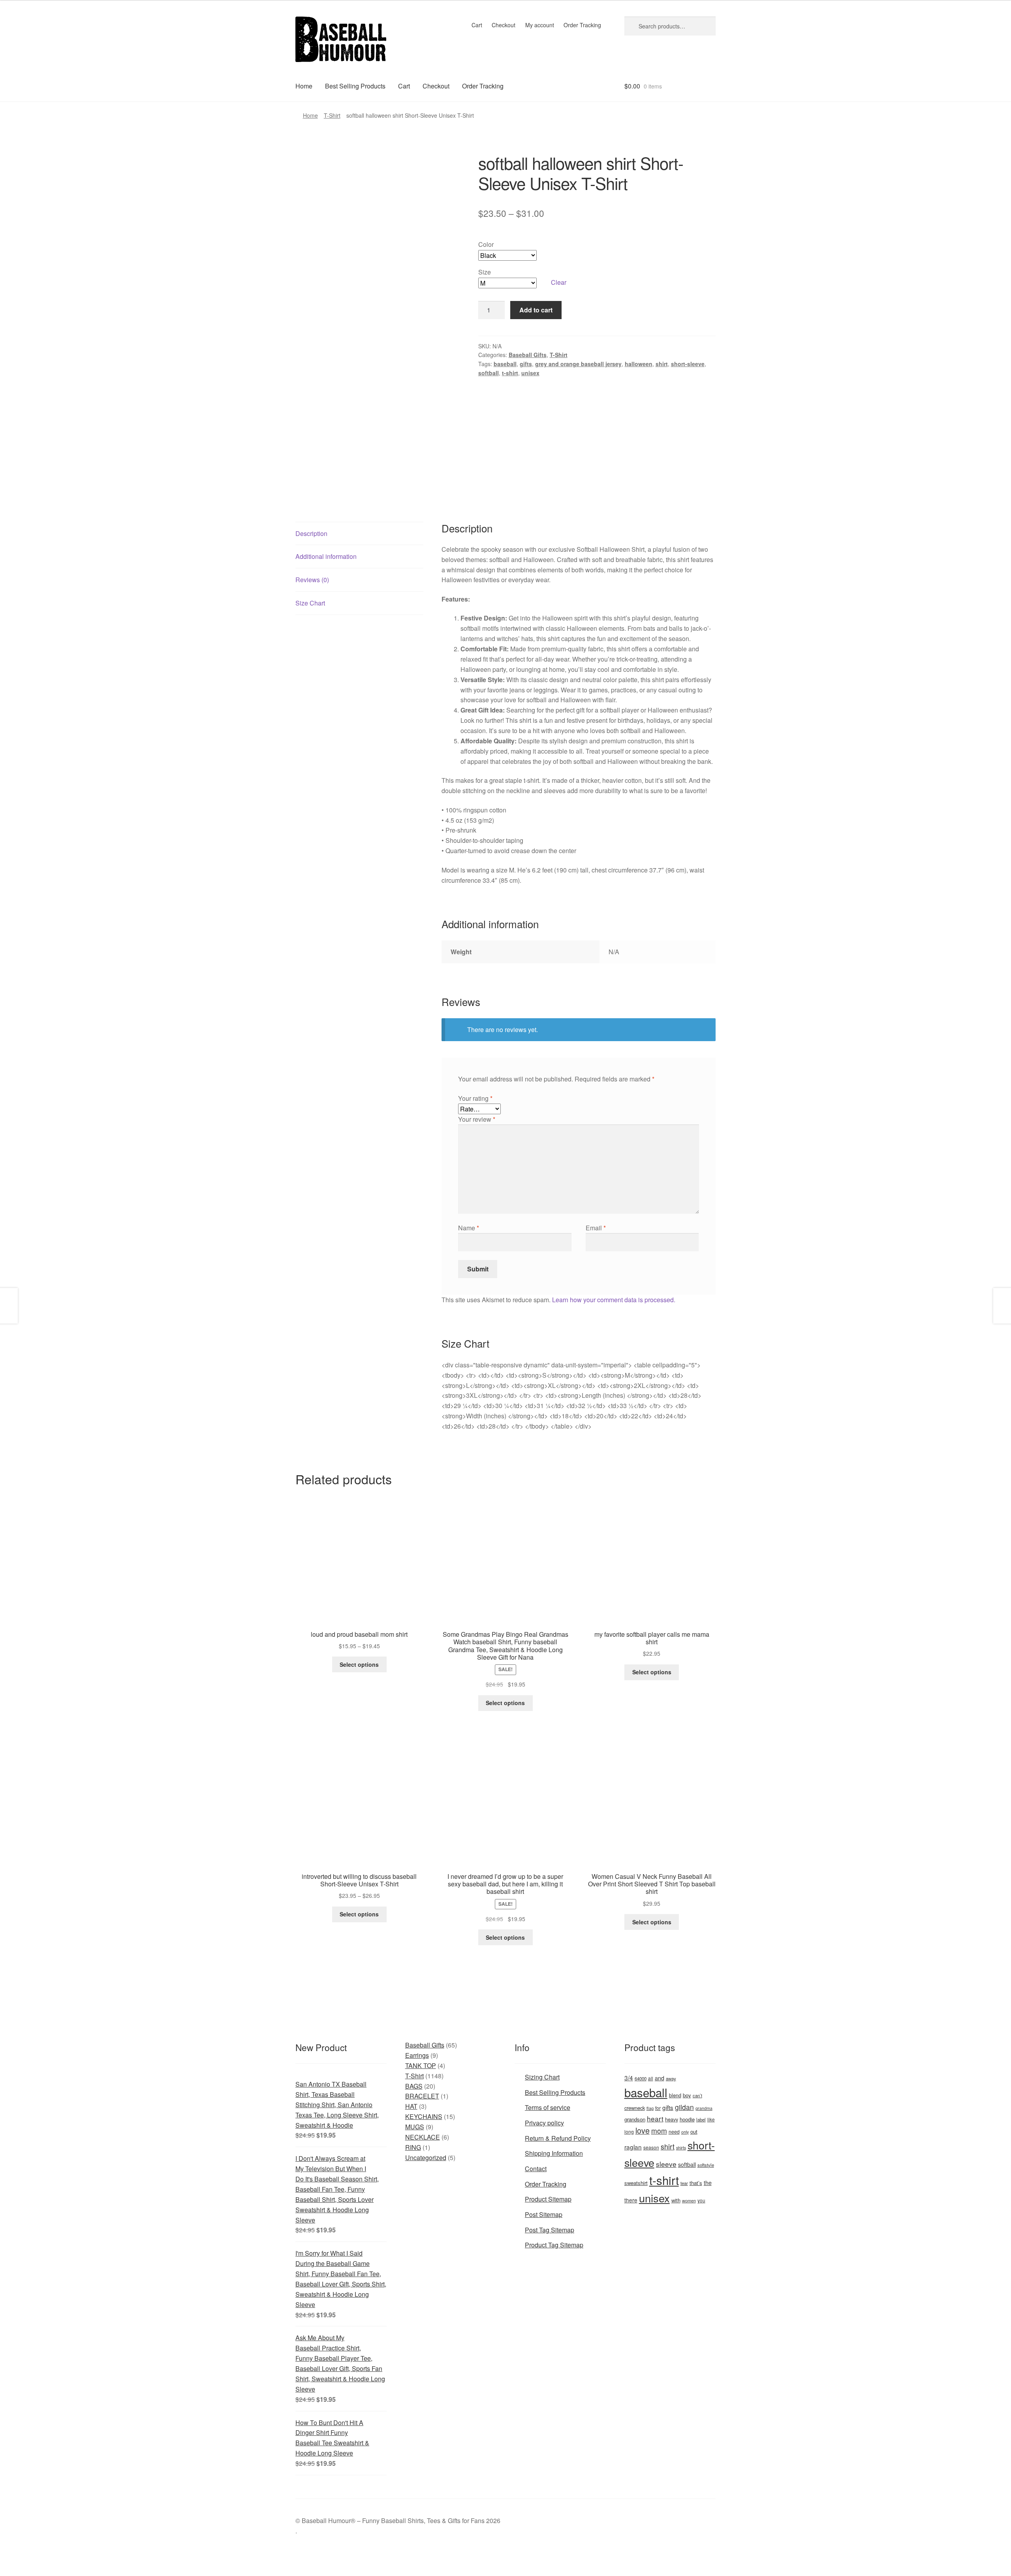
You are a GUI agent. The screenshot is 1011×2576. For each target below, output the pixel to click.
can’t (697, 2095)
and (660, 2078)
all (651, 2078)
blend (675, 2095)
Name (469, 1228)
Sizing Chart (542, 2077)
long (629, 2131)
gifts (526, 364)
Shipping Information (554, 2153)
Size (485, 272)
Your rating (475, 1098)
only (685, 2132)
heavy (672, 2119)
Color (486, 244)
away (671, 2078)
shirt (662, 364)
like (711, 2119)
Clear (559, 282)
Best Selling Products (355, 86)
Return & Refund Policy (558, 2138)
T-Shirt (332, 115)
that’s (696, 2183)
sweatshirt (636, 2183)
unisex (530, 373)
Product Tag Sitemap (554, 2245)
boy (687, 2095)
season (651, 2147)
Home (304, 86)
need (674, 2132)
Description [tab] (311, 533)
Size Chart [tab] (310, 603)
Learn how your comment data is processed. (614, 1300)
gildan (684, 2107)
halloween (639, 364)
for (658, 2108)
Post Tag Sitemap (550, 2230)
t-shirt (510, 373)
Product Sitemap (548, 2199)
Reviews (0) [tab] (312, 580)
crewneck (635, 2108)
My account (540, 25)
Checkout (504, 25)
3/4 (629, 2078)
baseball (505, 364)
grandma (704, 2108)
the (708, 2183)
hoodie (687, 2119)
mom (659, 2131)
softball (489, 373)
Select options (359, 1664)
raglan (633, 2147)
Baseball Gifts (528, 355)
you (701, 2200)
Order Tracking (582, 25)
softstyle (706, 2165)
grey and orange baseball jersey (578, 364)
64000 (641, 2078)
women (689, 2200)
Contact (536, 2169)
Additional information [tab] (326, 556)
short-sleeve (688, 364)
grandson (635, 2119)
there (631, 2200)
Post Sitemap (544, 2214)
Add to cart (536, 310)
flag (650, 2108)
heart (655, 2118)
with (676, 2200)
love (643, 2130)
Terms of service (548, 2107)
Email (596, 1228)
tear (684, 2183)
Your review (477, 1119)
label (701, 2119)
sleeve (666, 2164)
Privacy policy (544, 2123)
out (694, 2131)
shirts (681, 2148)
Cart (477, 25)
